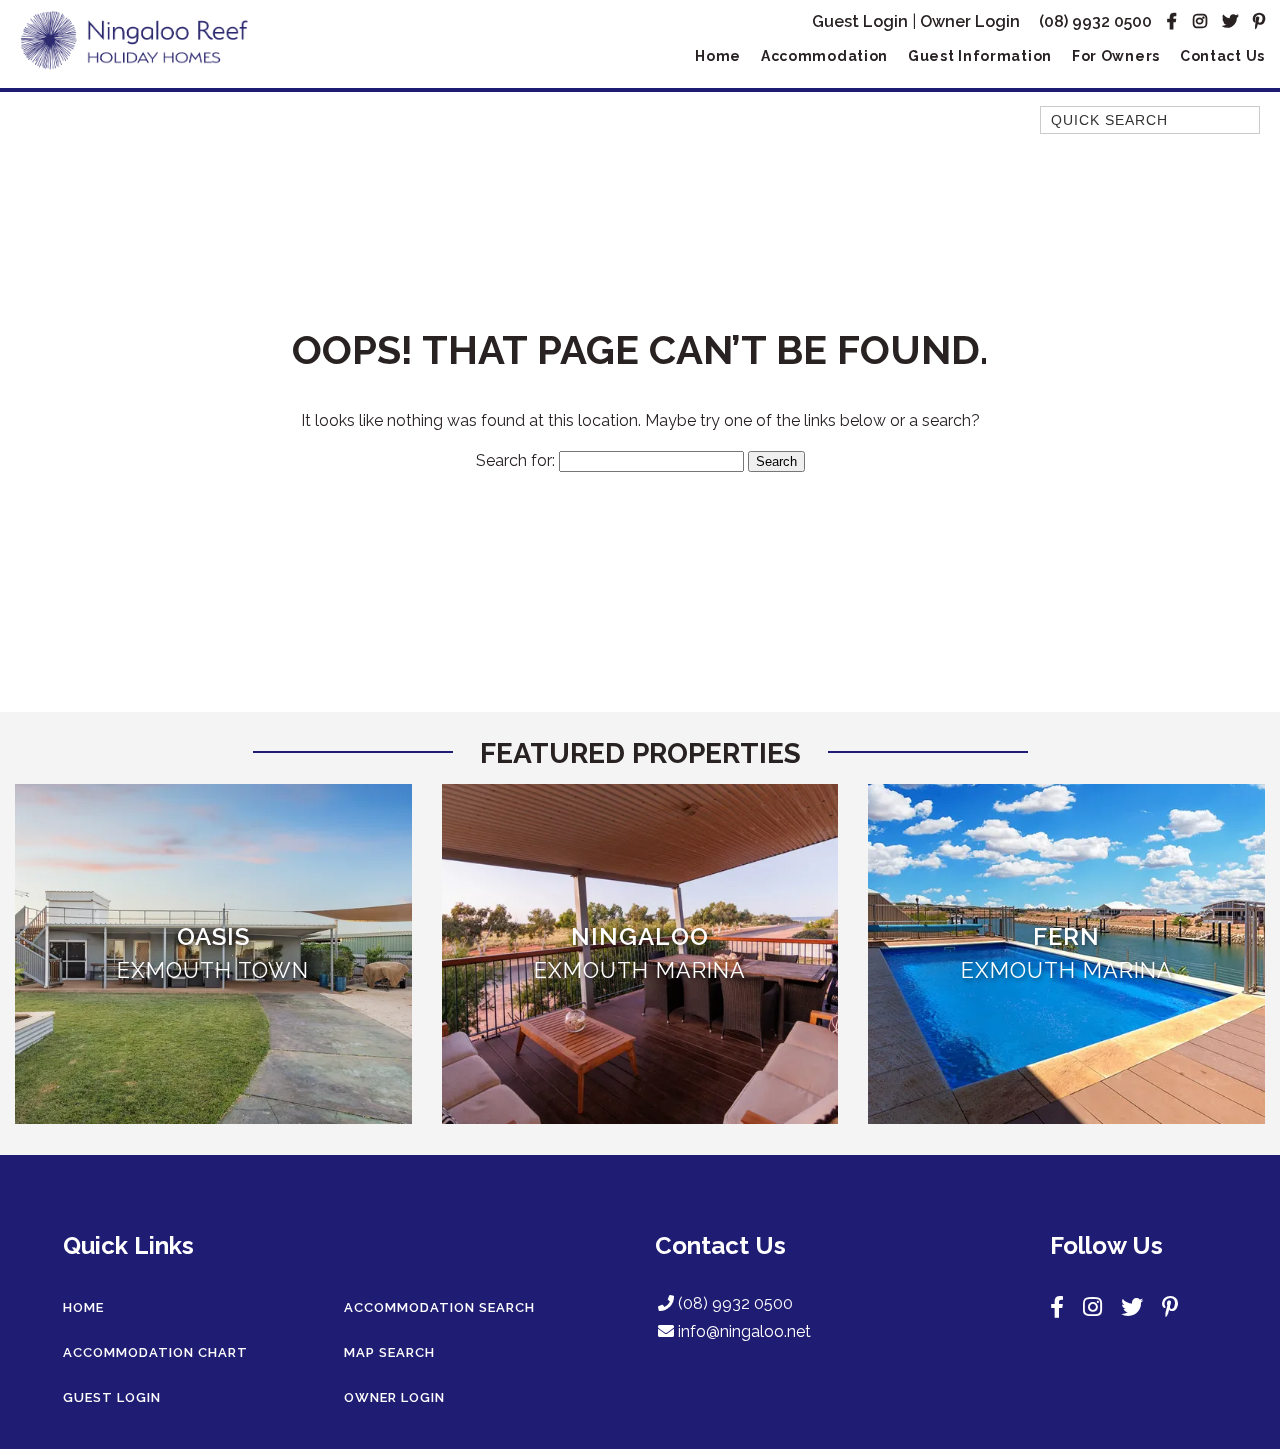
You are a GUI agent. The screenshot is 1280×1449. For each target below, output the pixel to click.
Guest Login (860, 21)
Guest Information (980, 56)
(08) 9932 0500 (1095, 21)
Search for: (515, 460)
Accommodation (824, 56)
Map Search (389, 1352)
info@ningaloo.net (744, 1331)
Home (718, 56)
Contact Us (1222, 56)
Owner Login (970, 21)
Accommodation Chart (155, 1352)
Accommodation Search (439, 1307)
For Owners (1116, 56)
